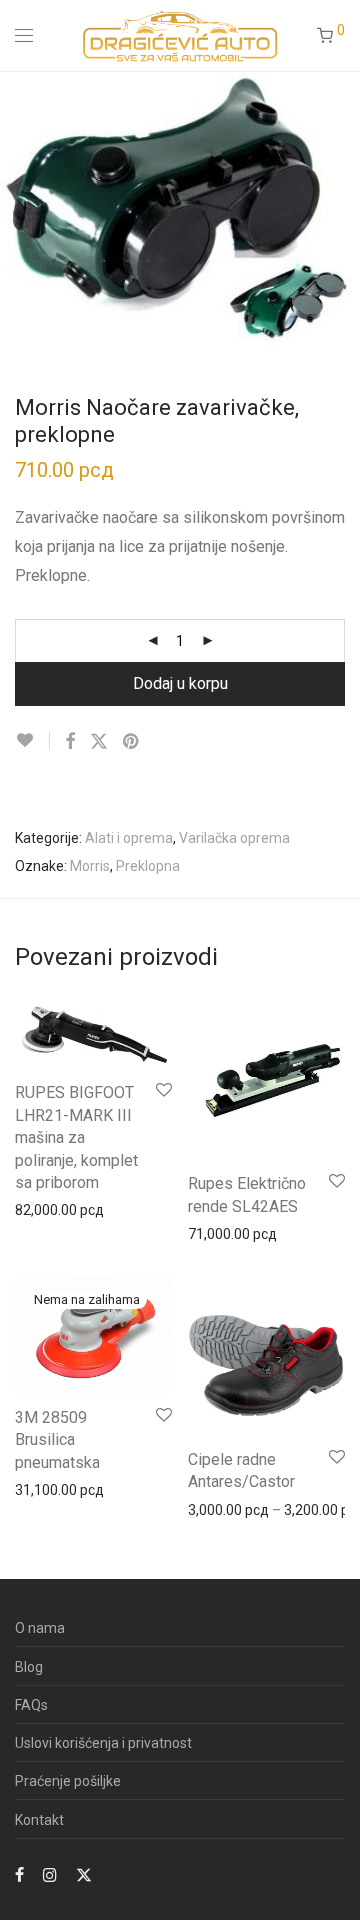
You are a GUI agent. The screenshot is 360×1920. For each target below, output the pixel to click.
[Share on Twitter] (99, 742)
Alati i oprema (129, 838)
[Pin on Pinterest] (132, 742)
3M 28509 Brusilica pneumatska (57, 1440)
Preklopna (148, 866)
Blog (29, 1667)
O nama (40, 1628)
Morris (90, 866)
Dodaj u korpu (180, 683)
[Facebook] (19, 1874)
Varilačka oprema (234, 838)
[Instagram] (50, 1874)
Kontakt (39, 1820)
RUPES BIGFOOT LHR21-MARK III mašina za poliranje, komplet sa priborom (76, 1137)
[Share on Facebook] (70, 742)
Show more (41, 1209)
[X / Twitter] (84, 1874)
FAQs (31, 1705)
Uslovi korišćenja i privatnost (103, 1743)
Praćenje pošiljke (68, 1781)
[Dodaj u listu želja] (32, 740)
